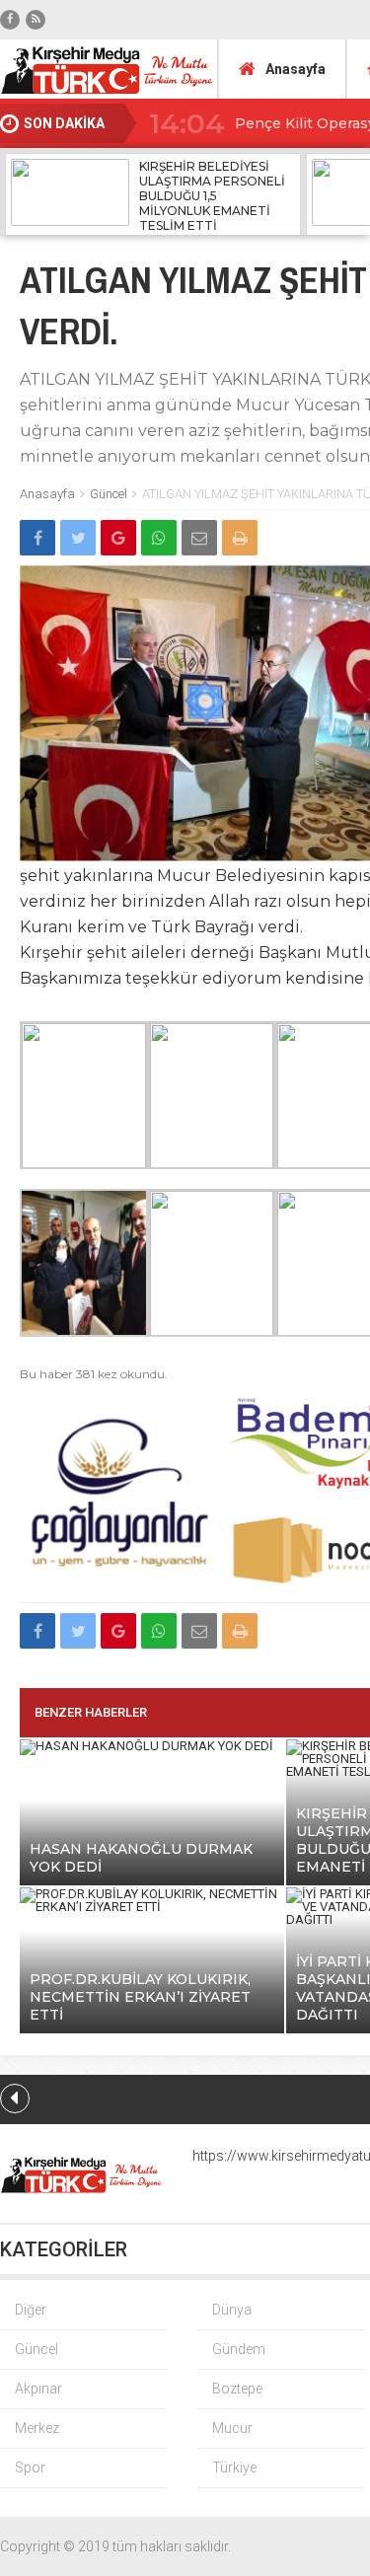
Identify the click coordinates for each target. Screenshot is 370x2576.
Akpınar (38, 2389)
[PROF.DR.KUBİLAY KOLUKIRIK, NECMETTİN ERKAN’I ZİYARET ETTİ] (152, 1907)
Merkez (37, 2428)
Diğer (31, 2310)
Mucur (232, 2428)
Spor (30, 2467)
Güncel (109, 494)
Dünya (232, 2310)
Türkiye (234, 2467)
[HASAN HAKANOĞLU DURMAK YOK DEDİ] (147, 1746)
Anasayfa (296, 69)
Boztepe (237, 2389)
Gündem (239, 2349)
